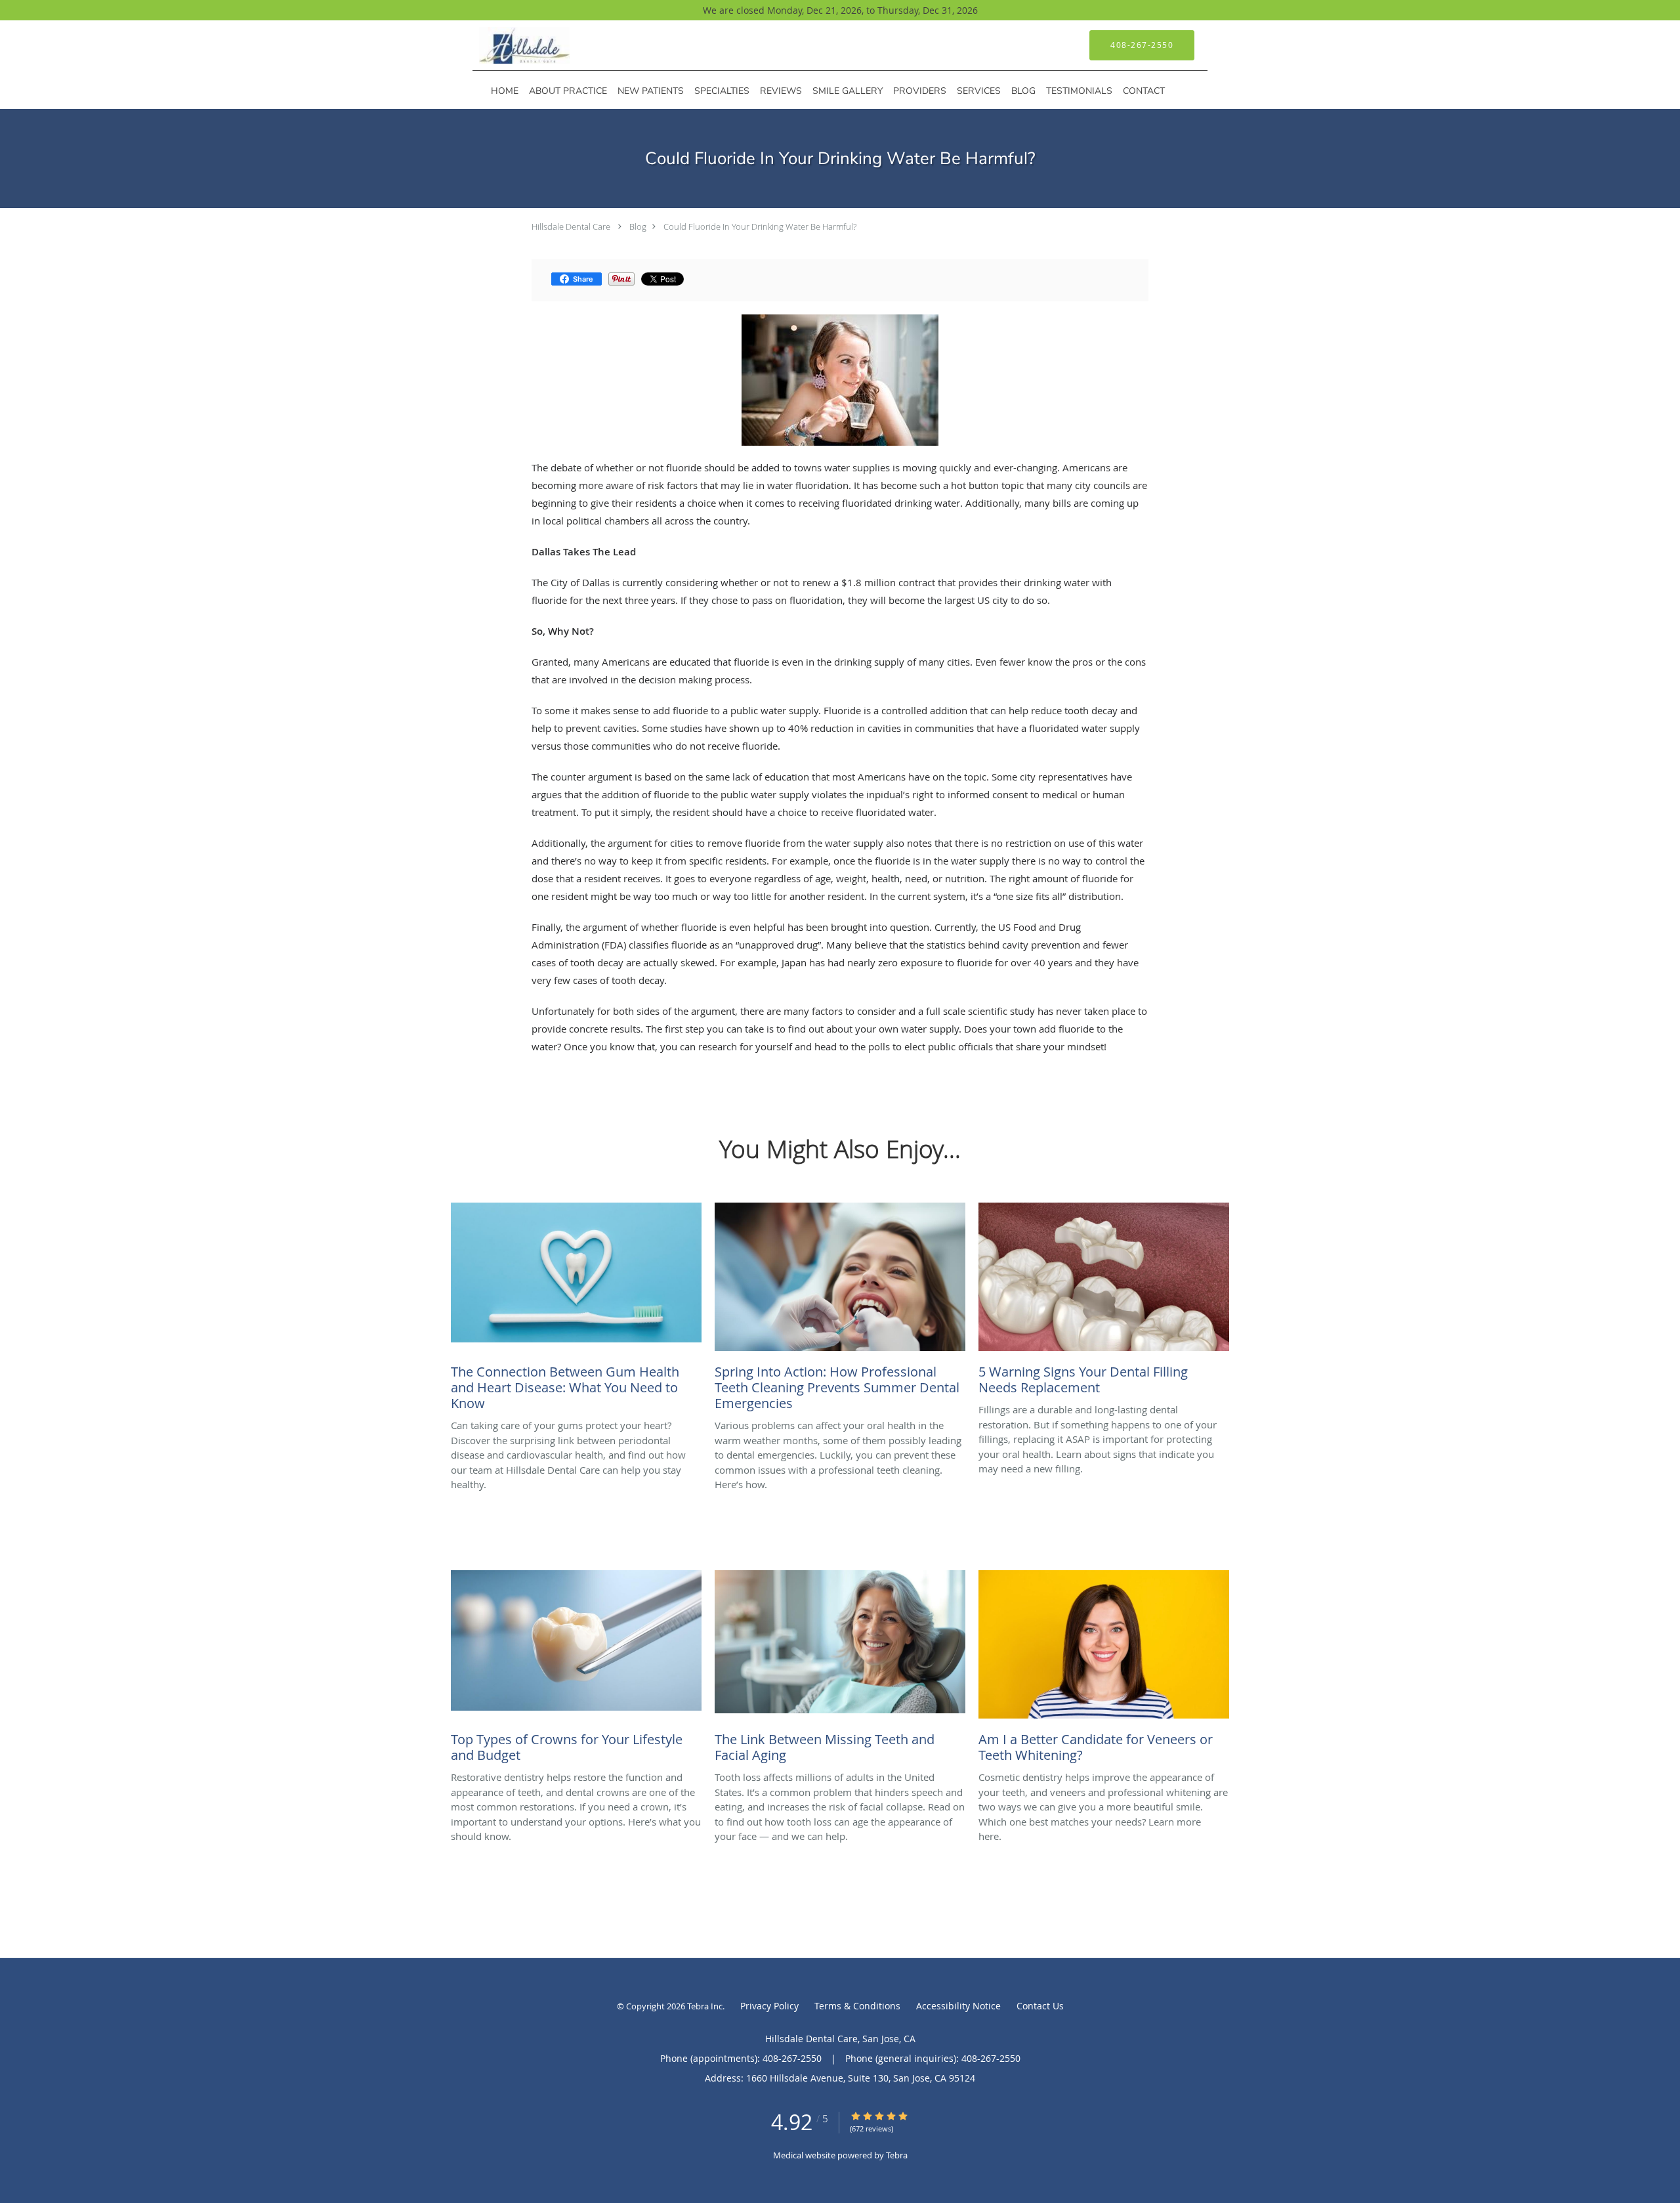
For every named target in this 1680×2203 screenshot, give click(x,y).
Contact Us (1040, 2006)
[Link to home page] (505, 45)
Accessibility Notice (958, 2006)
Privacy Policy (769, 2006)
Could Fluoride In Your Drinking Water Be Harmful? (760, 226)
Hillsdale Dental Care (571, 226)
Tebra (897, 2155)
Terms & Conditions (857, 2006)
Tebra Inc (705, 2006)
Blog (638, 226)
